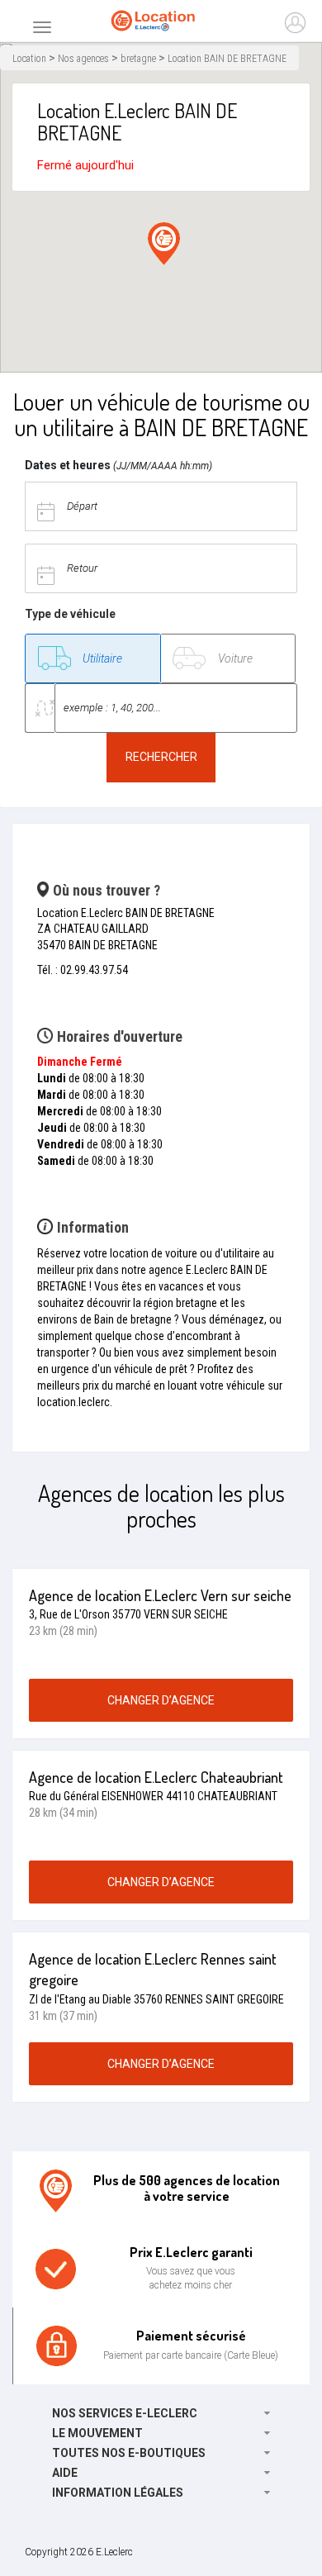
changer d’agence (161, 1700)
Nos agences (83, 59)
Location (29, 59)
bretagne (138, 59)
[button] (164, 244)
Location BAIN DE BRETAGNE (227, 59)
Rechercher (161, 757)
